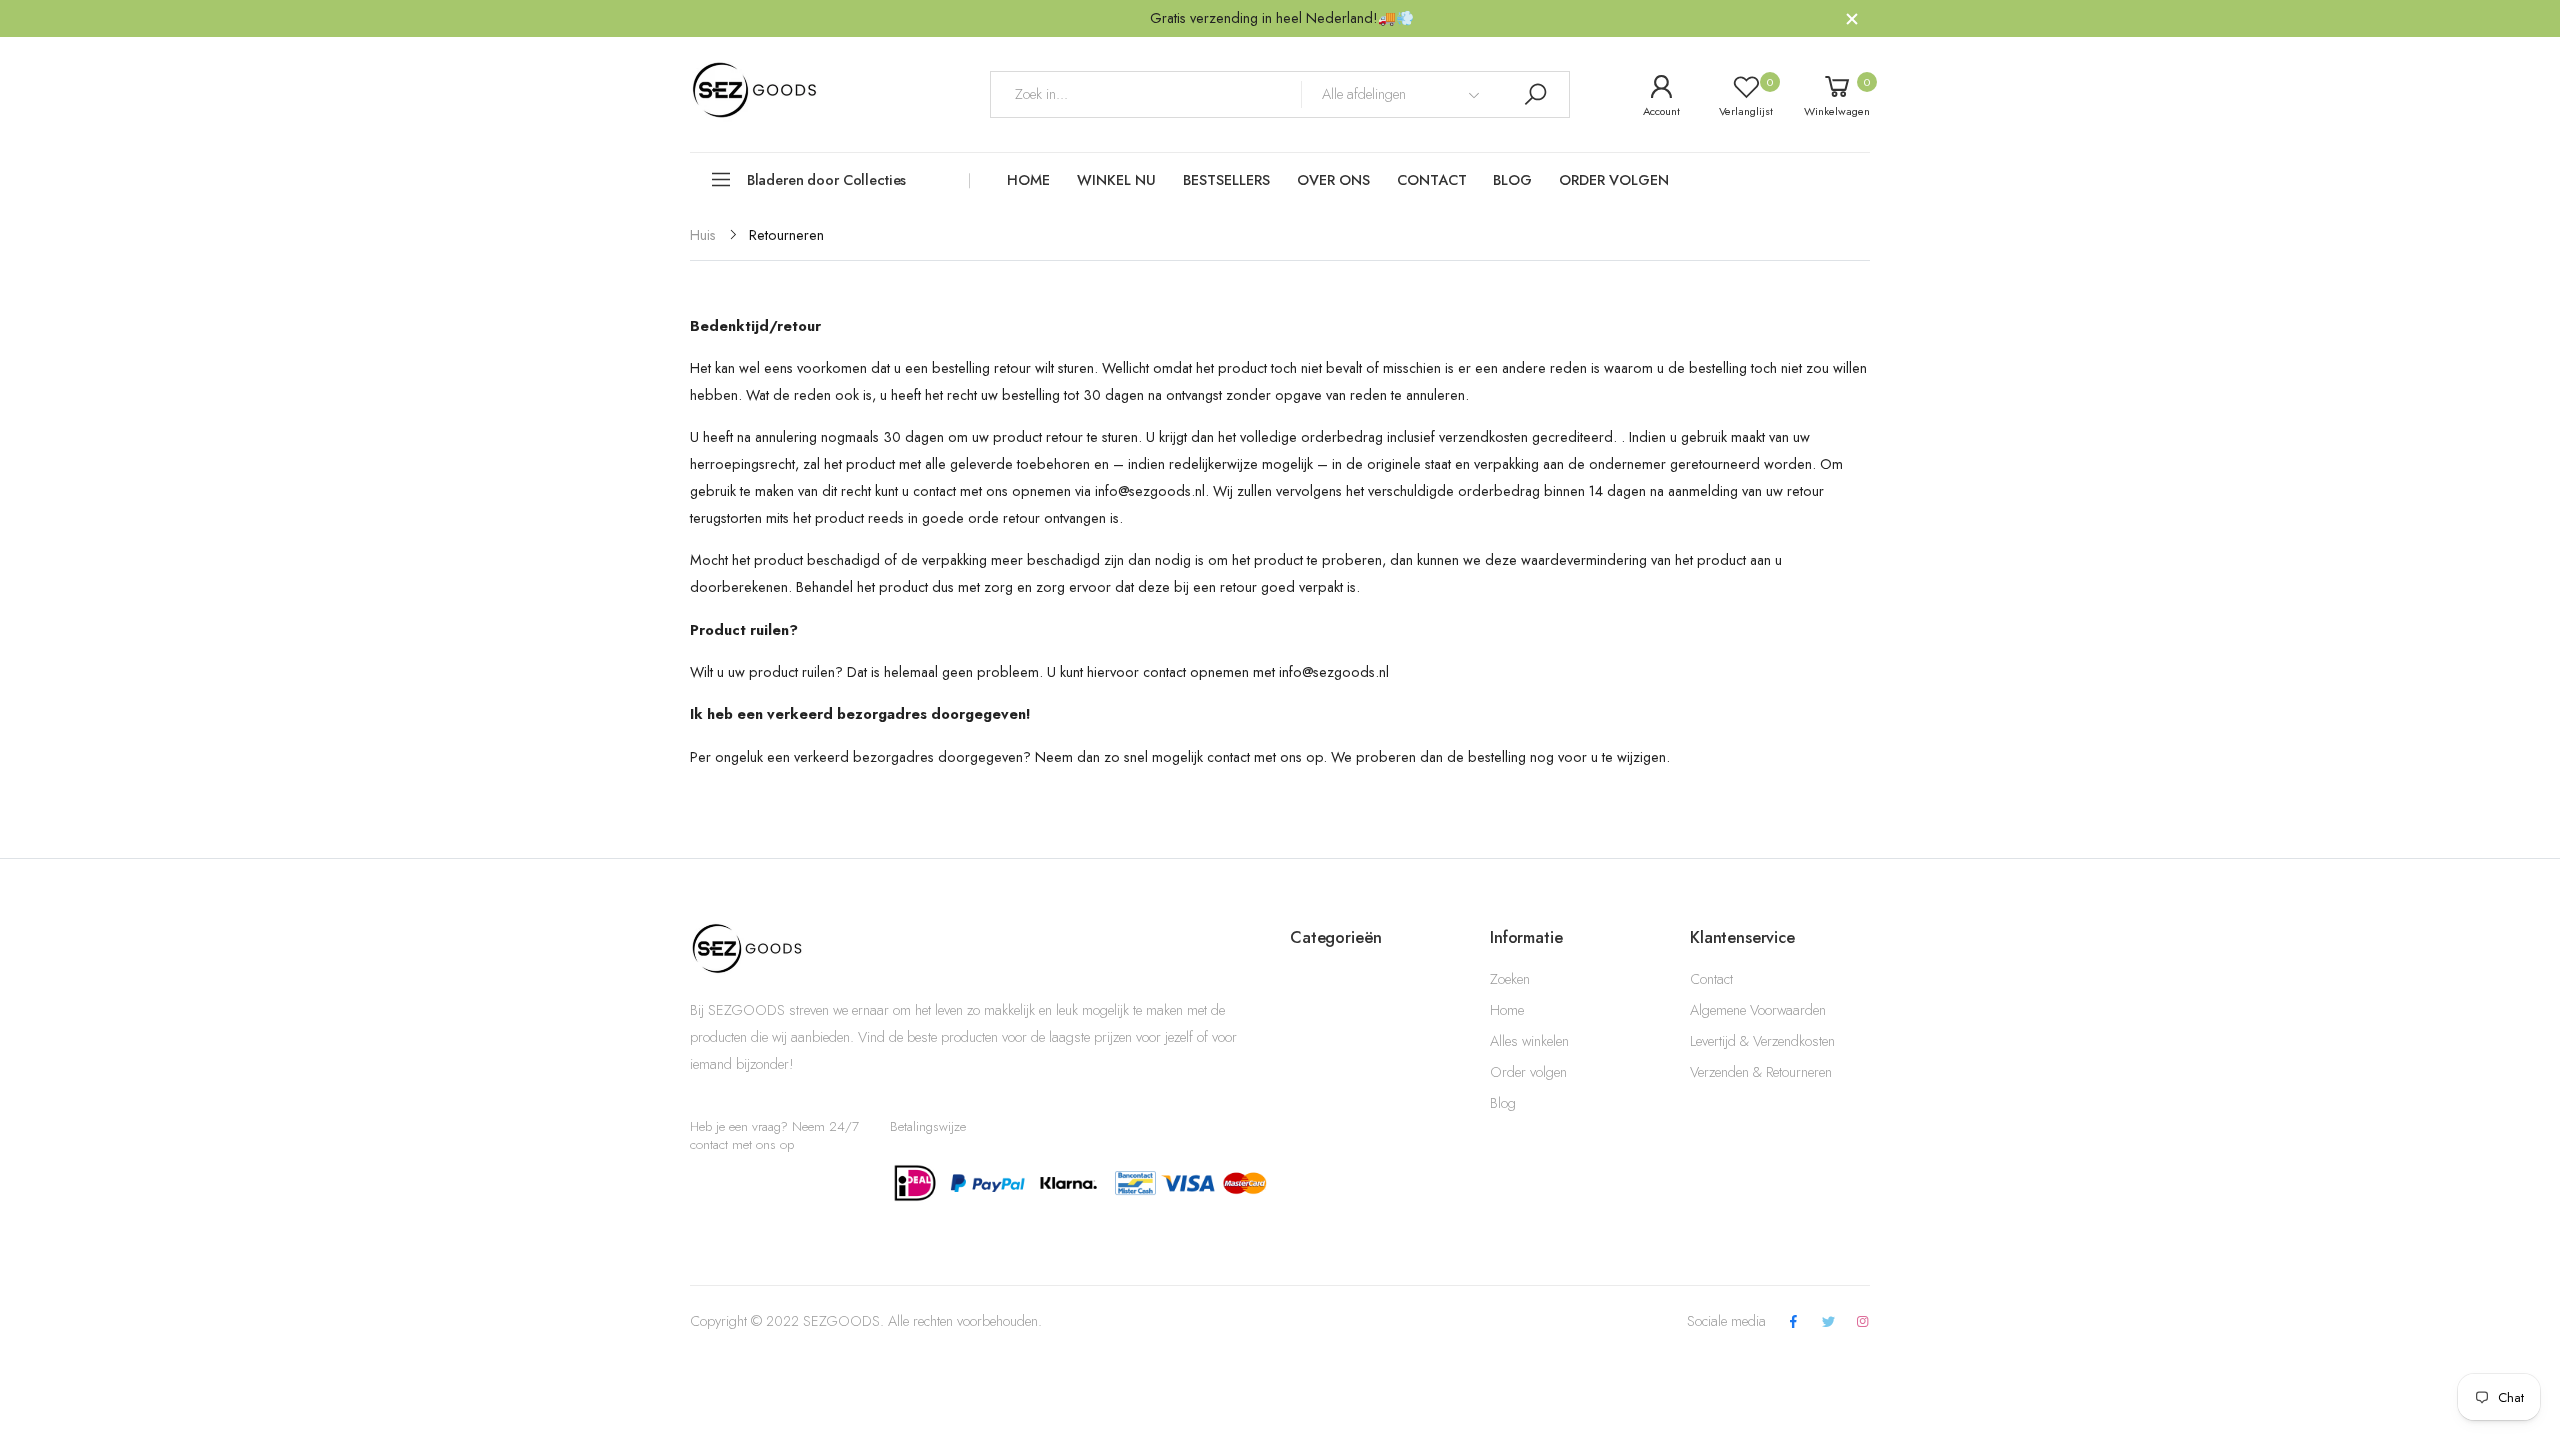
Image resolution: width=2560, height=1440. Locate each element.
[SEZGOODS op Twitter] (1828, 1322)
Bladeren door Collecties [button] (827, 180)
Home (1507, 1010)
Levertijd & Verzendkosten (1762, 1041)
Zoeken (1510, 979)
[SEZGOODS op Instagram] (1863, 1322)
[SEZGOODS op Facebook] (1794, 1322)
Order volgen (1528, 1072)
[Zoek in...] (1535, 94)
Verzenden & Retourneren (1761, 1072)
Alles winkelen (1529, 1041)
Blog (1503, 1103)
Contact (1711, 979)
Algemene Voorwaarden (1758, 1010)
